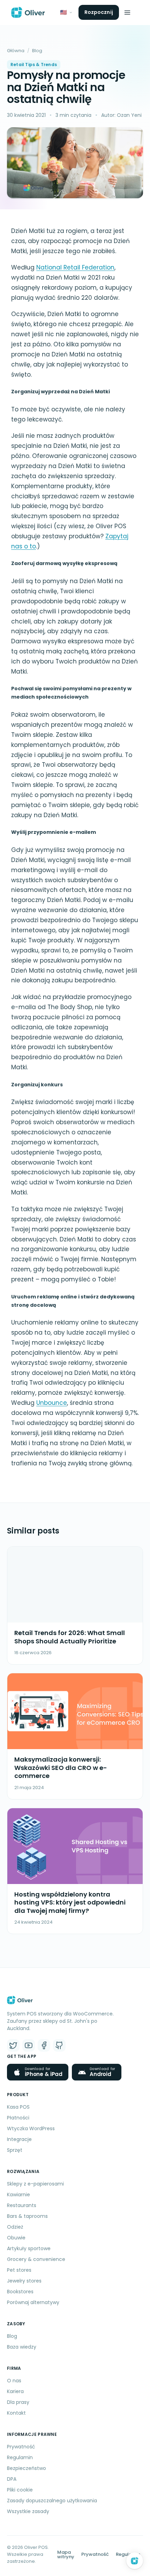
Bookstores (20, 2292)
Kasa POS (18, 2107)
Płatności (18, 2118)
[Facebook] (44, 2045)
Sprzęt (15, 2150)
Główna (16, 51)
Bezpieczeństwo (27, 2468)
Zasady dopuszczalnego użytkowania (52, 2501)
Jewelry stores (24, 2281)
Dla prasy (18, 2402)
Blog (37, 51)
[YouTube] (29, 2045)
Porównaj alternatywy (33, 2302)
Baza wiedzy (22, 2347)
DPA (12, 2479)
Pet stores (19, 2270)
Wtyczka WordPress (31, 2128)
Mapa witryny (66, 2554)
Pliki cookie (20, 2490)
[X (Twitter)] (13, 2045)
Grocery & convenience (36, 2259)
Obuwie (16, 2238)
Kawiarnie (18, 2195)
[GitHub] (59, 2045)
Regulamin (20, 2457)
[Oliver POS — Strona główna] (28, 13)
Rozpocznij (99, 12)
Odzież (15, 2227)
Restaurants (22, 2205)
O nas (14, 2381)
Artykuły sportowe (29, 2248)
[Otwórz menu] (127, 13)
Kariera (15, 2391)
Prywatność (21, 2447)
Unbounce (52, 1403)
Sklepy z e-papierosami (35, 2184)
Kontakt (16, 2413)
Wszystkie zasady (28, 2511)
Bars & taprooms (27, 2216)
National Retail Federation (75, 267)
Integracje (19, 2139)
